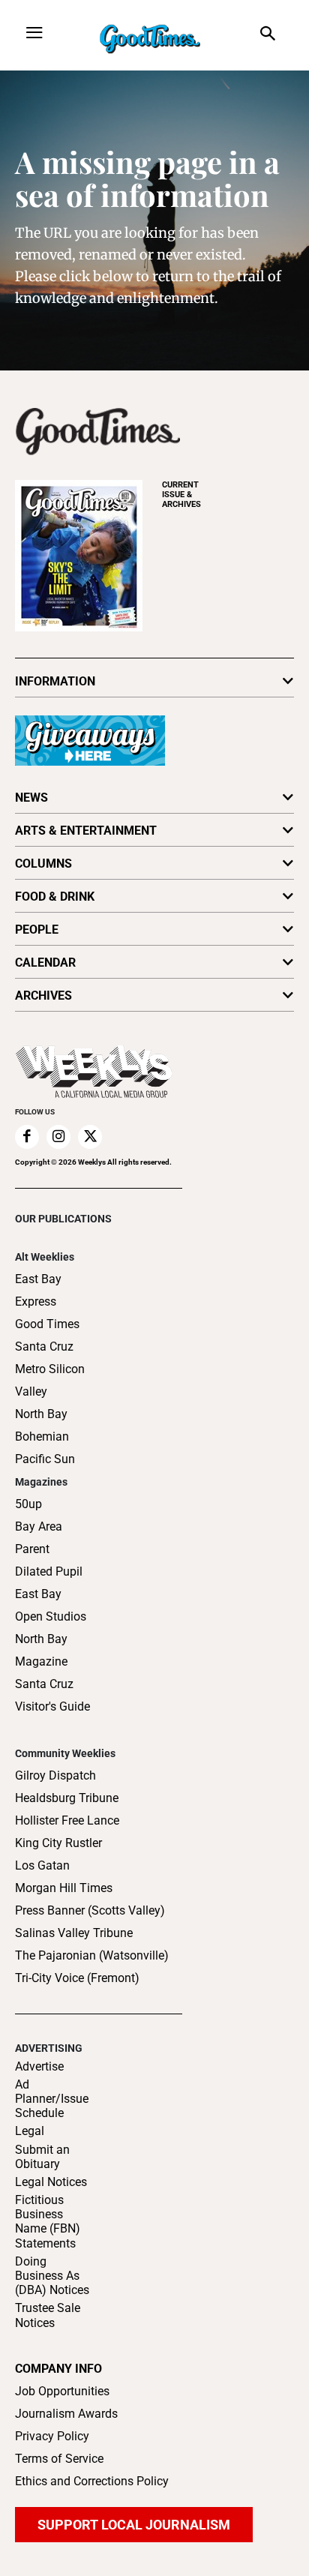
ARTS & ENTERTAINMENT (86, 831)
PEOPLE (37, 930)
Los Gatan (42, 1865)
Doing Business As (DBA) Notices (52, 2276)
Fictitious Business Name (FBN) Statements (48, 2222)
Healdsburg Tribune (67, 1798)
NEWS (31, 798)
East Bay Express (38, 1290)
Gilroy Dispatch (55, 1775)
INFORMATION (55, 681)
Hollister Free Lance (67, 1820)
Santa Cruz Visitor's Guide (52, 1695)
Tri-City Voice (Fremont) (77, 1978)
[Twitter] (90, 1137)
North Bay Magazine (41, 1650)
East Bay (38, 1594)
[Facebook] (27, 1137)
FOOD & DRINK (55, 897)
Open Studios (51, 1616)
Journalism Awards (66, 2414)
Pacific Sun (45, 1459)
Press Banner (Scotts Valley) (90, 1910)
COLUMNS (43, 864)
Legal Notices (51, 2182)
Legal (30, 2131)
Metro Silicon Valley (50, 1380)
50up (28, 1504)
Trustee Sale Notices (48, 2315)
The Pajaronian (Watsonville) (92, 1955)
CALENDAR (45, 963)
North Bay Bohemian (42, 1425)
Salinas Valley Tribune (74, 1933)
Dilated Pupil (49, 1571)
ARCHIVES (181, 495)
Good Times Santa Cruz (47, 1335)
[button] (267, 35)
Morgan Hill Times (64, 1888)
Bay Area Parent (39, 1538)
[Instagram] (58, 1137)
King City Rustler (58, 1843)
